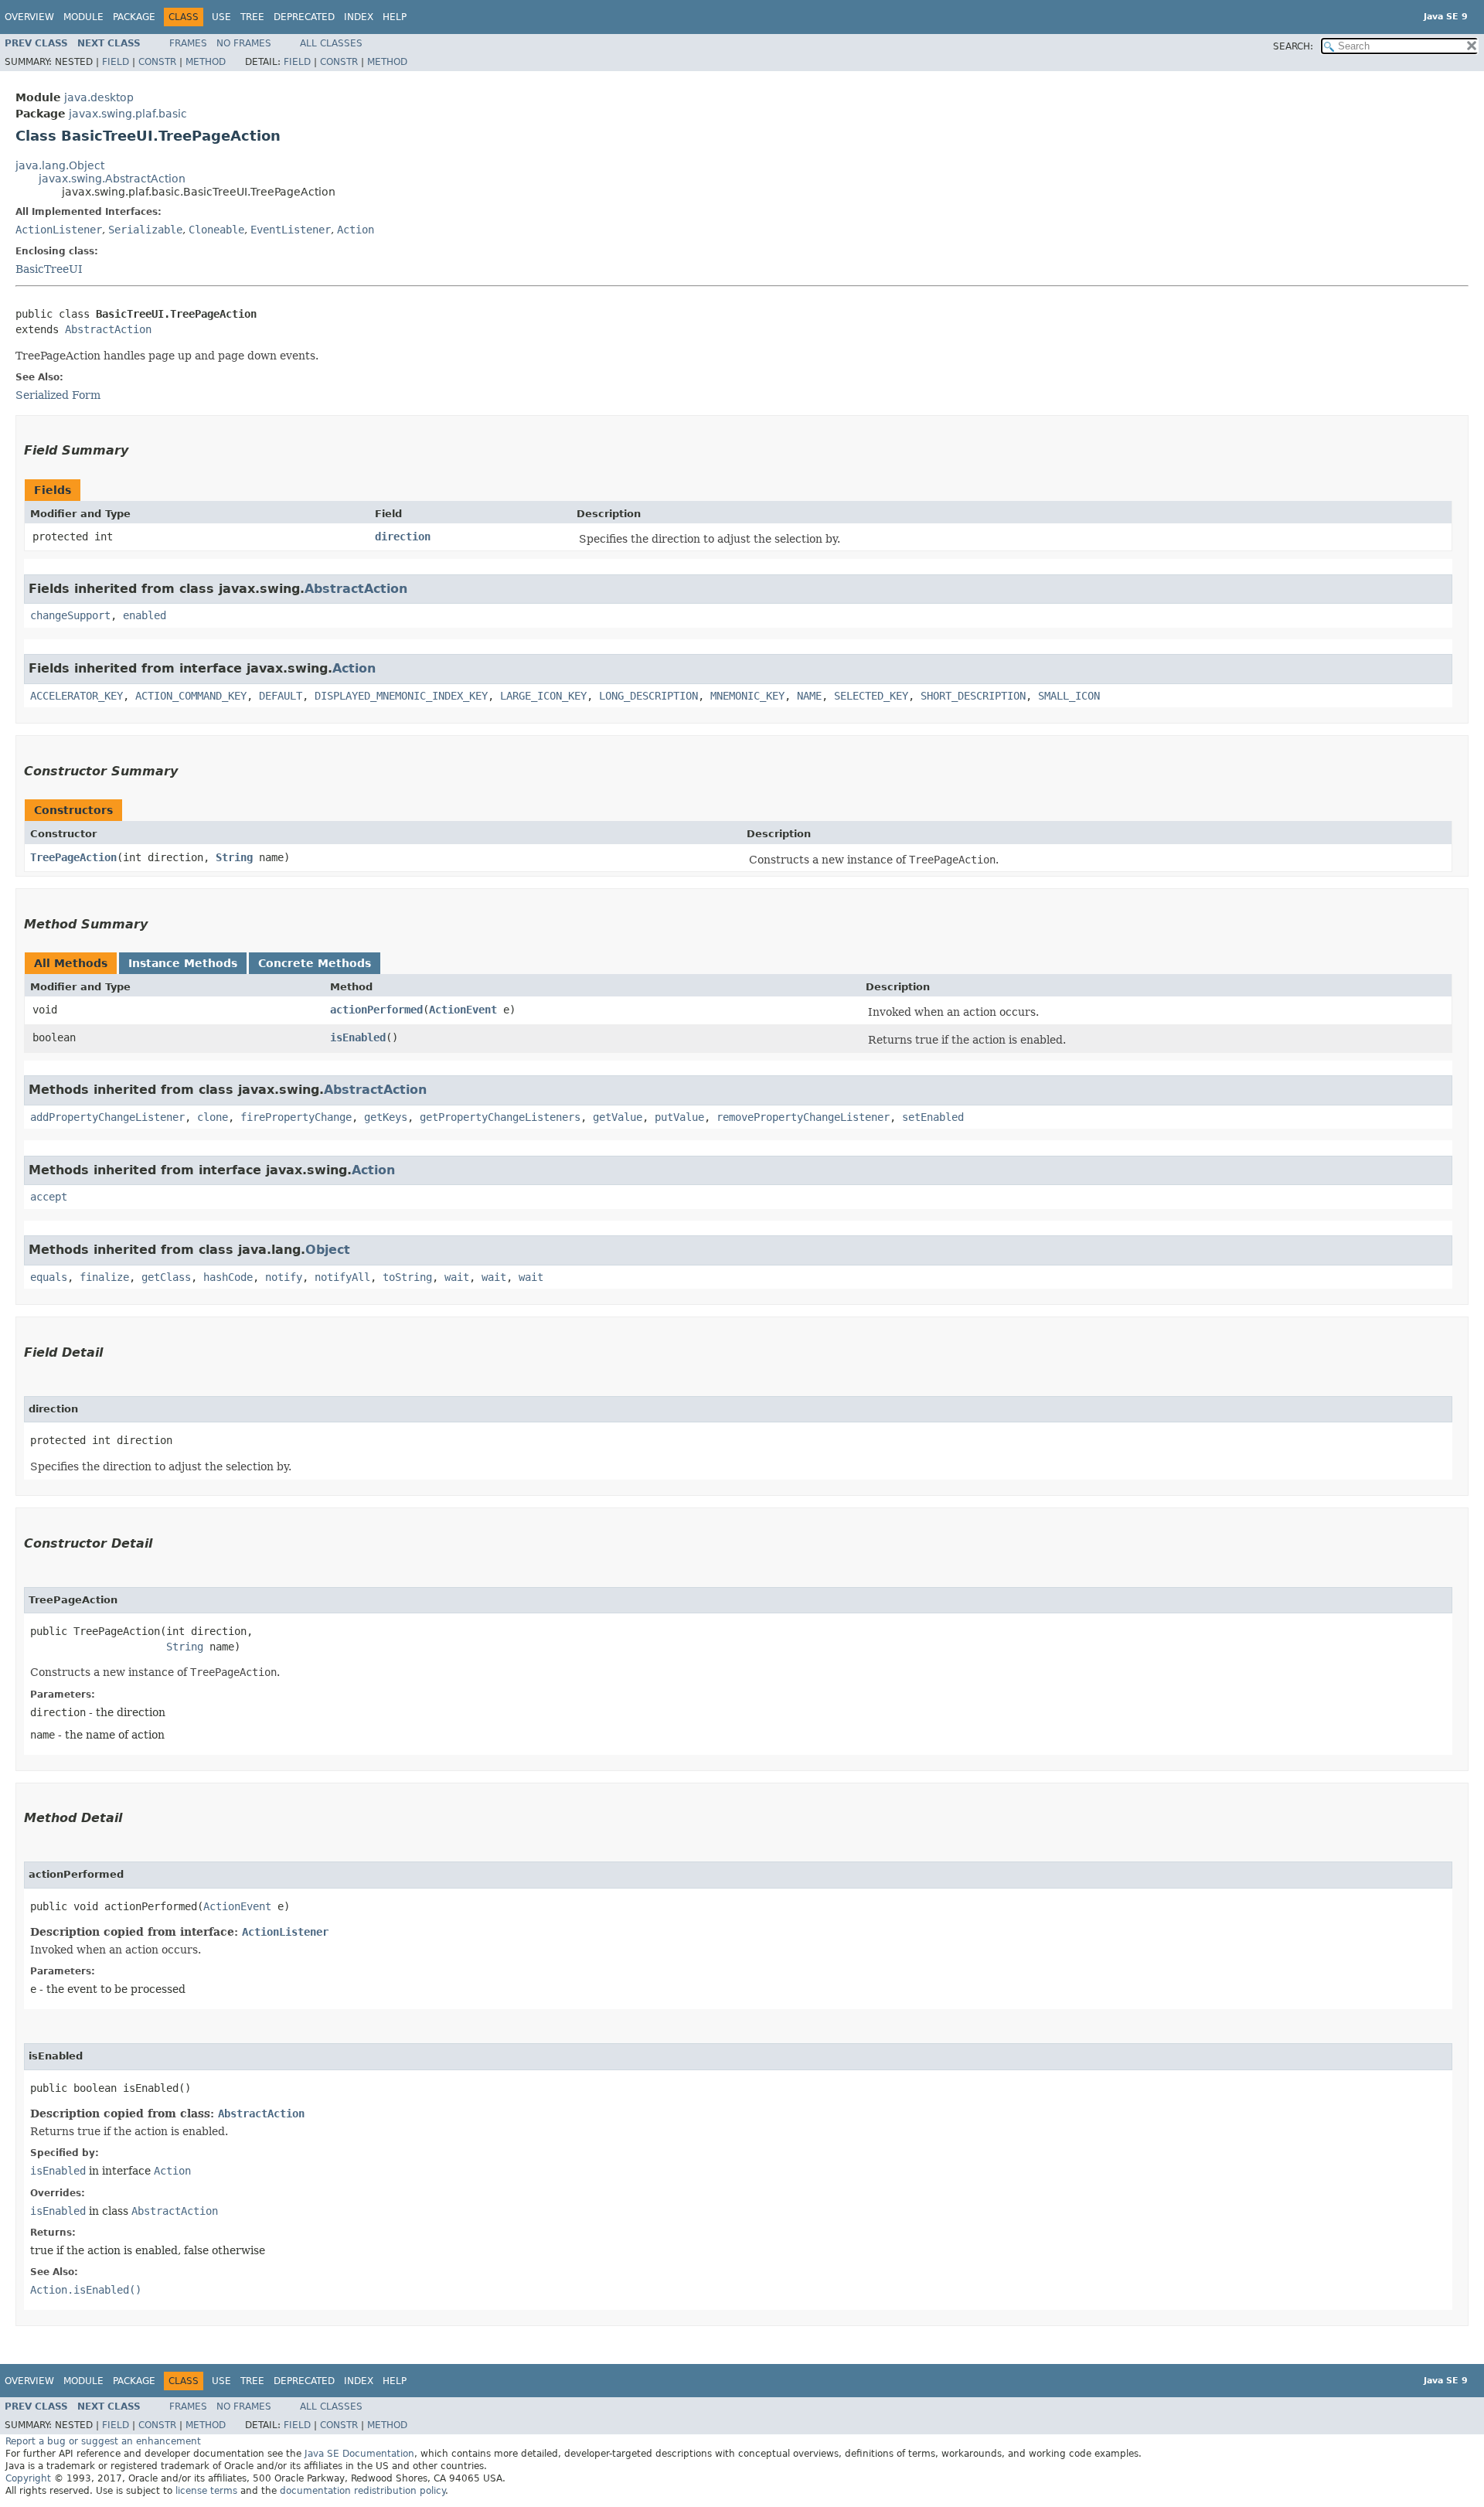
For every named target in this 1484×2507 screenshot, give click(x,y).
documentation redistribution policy (362, 2491)
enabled (145, 615)
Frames (188, 43)
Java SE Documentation (359, 2454)
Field (116, 62)
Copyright (28, 2478)
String (234, 857)
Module (83, 17)
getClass (166, 1277)
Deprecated (304, 17)
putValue (679, 1117)
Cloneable (216, 230)
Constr (157, 62)
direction (403, 536)
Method (206, 62)
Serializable (145, 230)
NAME (809, 696)
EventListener (291, 230)
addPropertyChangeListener (107, 1117)
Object (328, 1250)
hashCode (228, 1277)
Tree (252, 17)
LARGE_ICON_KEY (543, 696)
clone (213, 1117)
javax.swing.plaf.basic (128, 114)
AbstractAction (108, 329)
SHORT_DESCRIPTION (973, 696)
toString (407, 1277)
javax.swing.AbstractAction (112, 179)
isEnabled (358, 1037)
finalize (104, 1277)
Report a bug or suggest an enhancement (103, 2441)
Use (221, 17)
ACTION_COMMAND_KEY (191, 696)
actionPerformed (376, 1010)
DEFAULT (281, 696)
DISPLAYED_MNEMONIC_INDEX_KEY (401, 696)
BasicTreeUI (49, 269)
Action (356, 230)
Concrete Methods (315, 963)
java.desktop (99, 97)
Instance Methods (183, 963)
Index (359, 17)
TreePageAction (73, 857)
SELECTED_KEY (871, 696)
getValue (618, 1117)
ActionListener (59, 230)
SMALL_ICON (1069, 696)
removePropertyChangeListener (803, 1117)
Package (134, 17)
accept (49, 1197)
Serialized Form (58, 395)
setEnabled (933, 1117)
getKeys (386, 1117)
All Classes (331, 43)
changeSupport (70, 615)
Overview (29, 17)
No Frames (244, 43)
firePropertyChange (296, 1117)
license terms (206, 2491)
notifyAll (342, 1277)
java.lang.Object (60, 165)
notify (284, 1277)
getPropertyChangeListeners (500, 1117)
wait (457, 1277)
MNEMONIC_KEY (747, 696)
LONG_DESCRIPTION (648, 696)
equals (49, 1277)
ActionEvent (463, 1010)
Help (395, 17)
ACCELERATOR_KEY (77, 696)
